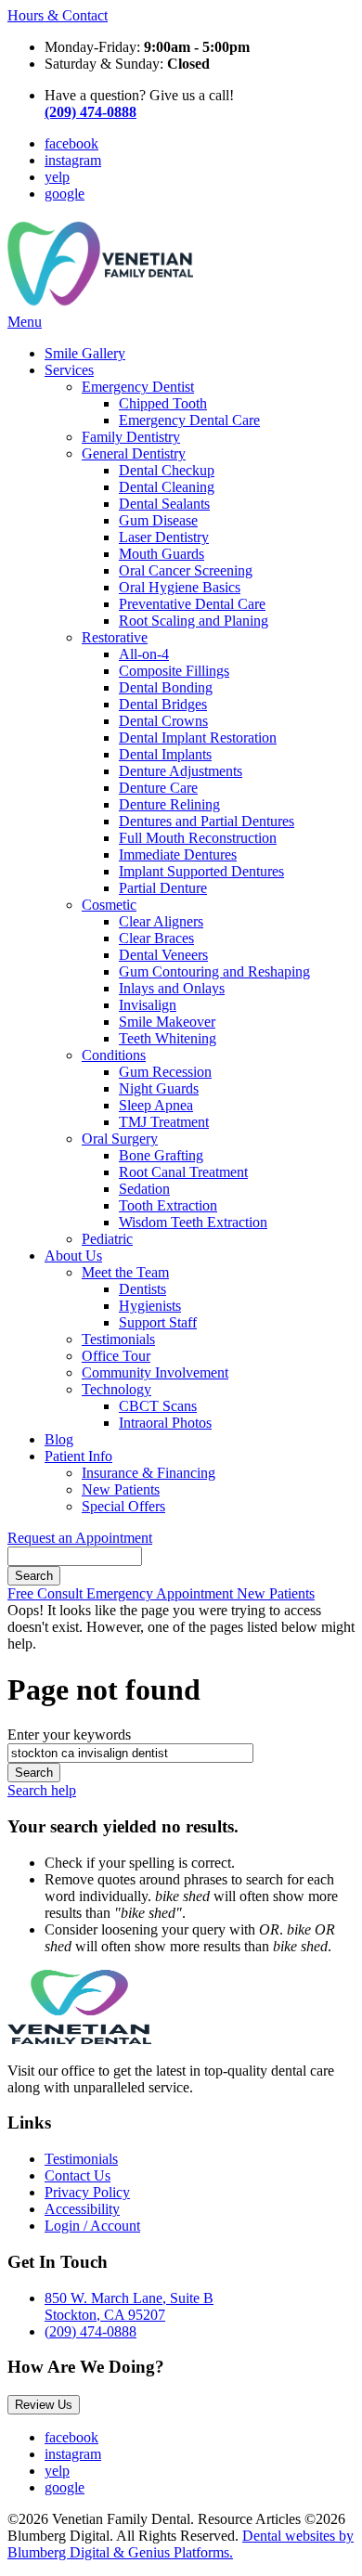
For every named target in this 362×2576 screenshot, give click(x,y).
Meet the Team (125, 1272)
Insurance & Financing (149, 1473)
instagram (73, 160)
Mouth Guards (162, 554)
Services (69, 370)
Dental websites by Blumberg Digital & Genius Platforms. (181, 2544)
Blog (59, 1439)
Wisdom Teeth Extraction (193, 1222)
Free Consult (47, 1593)
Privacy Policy (87, 2192)
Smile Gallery (85, 353)
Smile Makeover (167, 1022)
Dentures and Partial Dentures (207, 821)
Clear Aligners (161, 921)
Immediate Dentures (178, 854)
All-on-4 (144, 654)
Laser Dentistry (164, 537)
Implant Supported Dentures (201, 871)
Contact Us (78, 2175)
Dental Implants (165, 754)
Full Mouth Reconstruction (198, 838)
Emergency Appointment (162, 1593)
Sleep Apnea (156, 1105)
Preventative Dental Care (192, 604)
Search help (42, 1790)
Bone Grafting (161, 1155)
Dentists (142, 1289)
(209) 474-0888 (90, 2331)
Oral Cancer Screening (186, 570)
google (65, 194)
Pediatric (107, 1239)
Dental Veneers (163, 955)
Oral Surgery (120, 1139)
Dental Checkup (167, 470)
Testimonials (118, 1339)
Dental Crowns (163, 721)
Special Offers (123, 1506)
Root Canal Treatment (183, 1172)
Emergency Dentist (138, 387)
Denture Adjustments (181, 771)
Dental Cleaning (167, 487)
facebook (71, 143)
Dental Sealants (164, 504)
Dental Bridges (163, 704)
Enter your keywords (69, 1735)
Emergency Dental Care (189, 420)
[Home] (100, 305)
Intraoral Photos (165, 1423)
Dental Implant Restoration (198, 738)
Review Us (44, 2405)
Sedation (144, 1189)
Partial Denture (163, 888)
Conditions (114, 1055)
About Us (73, 1256)
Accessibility (82, 2209)
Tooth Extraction (168, 1205)
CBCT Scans (158, 1406)
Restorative (115, 637)
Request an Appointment (80, 1538)
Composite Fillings (174, 671)
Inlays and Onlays (172, 988)
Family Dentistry (131, 437)
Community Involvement (155, 1372)
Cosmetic (109, 905)
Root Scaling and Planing (194, 621)
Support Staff (158, 1322)
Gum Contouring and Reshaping (214, 971)
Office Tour (116, 1356)
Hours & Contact (58, 15)
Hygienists (150, 1306)
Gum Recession (165, 1072)
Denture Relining (169, 804)
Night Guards (159, 1088)
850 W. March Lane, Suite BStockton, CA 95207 (129, 2306)
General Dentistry (134, 453)
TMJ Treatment (164, 1122)
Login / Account (92, 2226)
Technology (116, 1389)
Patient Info (78, 1456)
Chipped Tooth (163, 403)
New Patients (121, 1489)
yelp (57, 177)
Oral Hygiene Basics (180, 587)
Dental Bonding (166, 687)
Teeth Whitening (168, 1038)
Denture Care (158, 788)
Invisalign (148, 1005)
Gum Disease (158, 520)
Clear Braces (156, 938)
